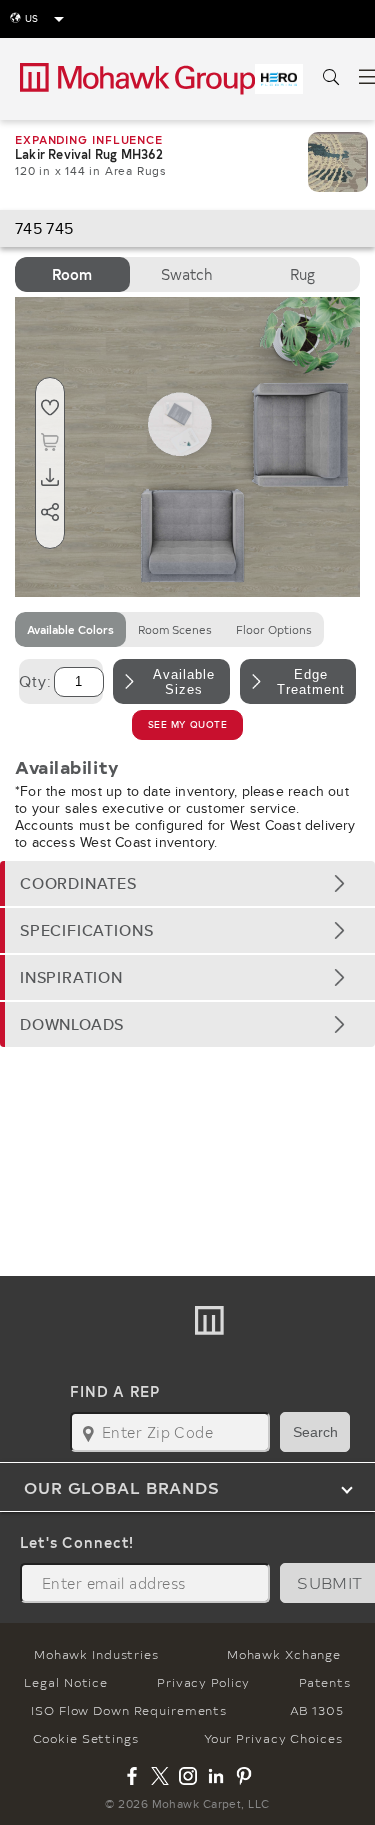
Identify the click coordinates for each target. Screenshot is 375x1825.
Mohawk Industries (96, 1654)
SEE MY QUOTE (188, 724)
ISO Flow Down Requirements (129, 1710)
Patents (324, 1682)
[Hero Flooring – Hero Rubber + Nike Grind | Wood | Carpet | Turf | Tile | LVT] (279, 79)
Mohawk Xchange (284, 1654)
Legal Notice (66, 1682)
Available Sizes (184, 682)
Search (315, 1432)
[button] (187, 883)
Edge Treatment (311, 682)
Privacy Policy (203, 1682)
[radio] (72, 274)
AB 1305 (317, 1710)
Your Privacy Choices (273, 1738)
